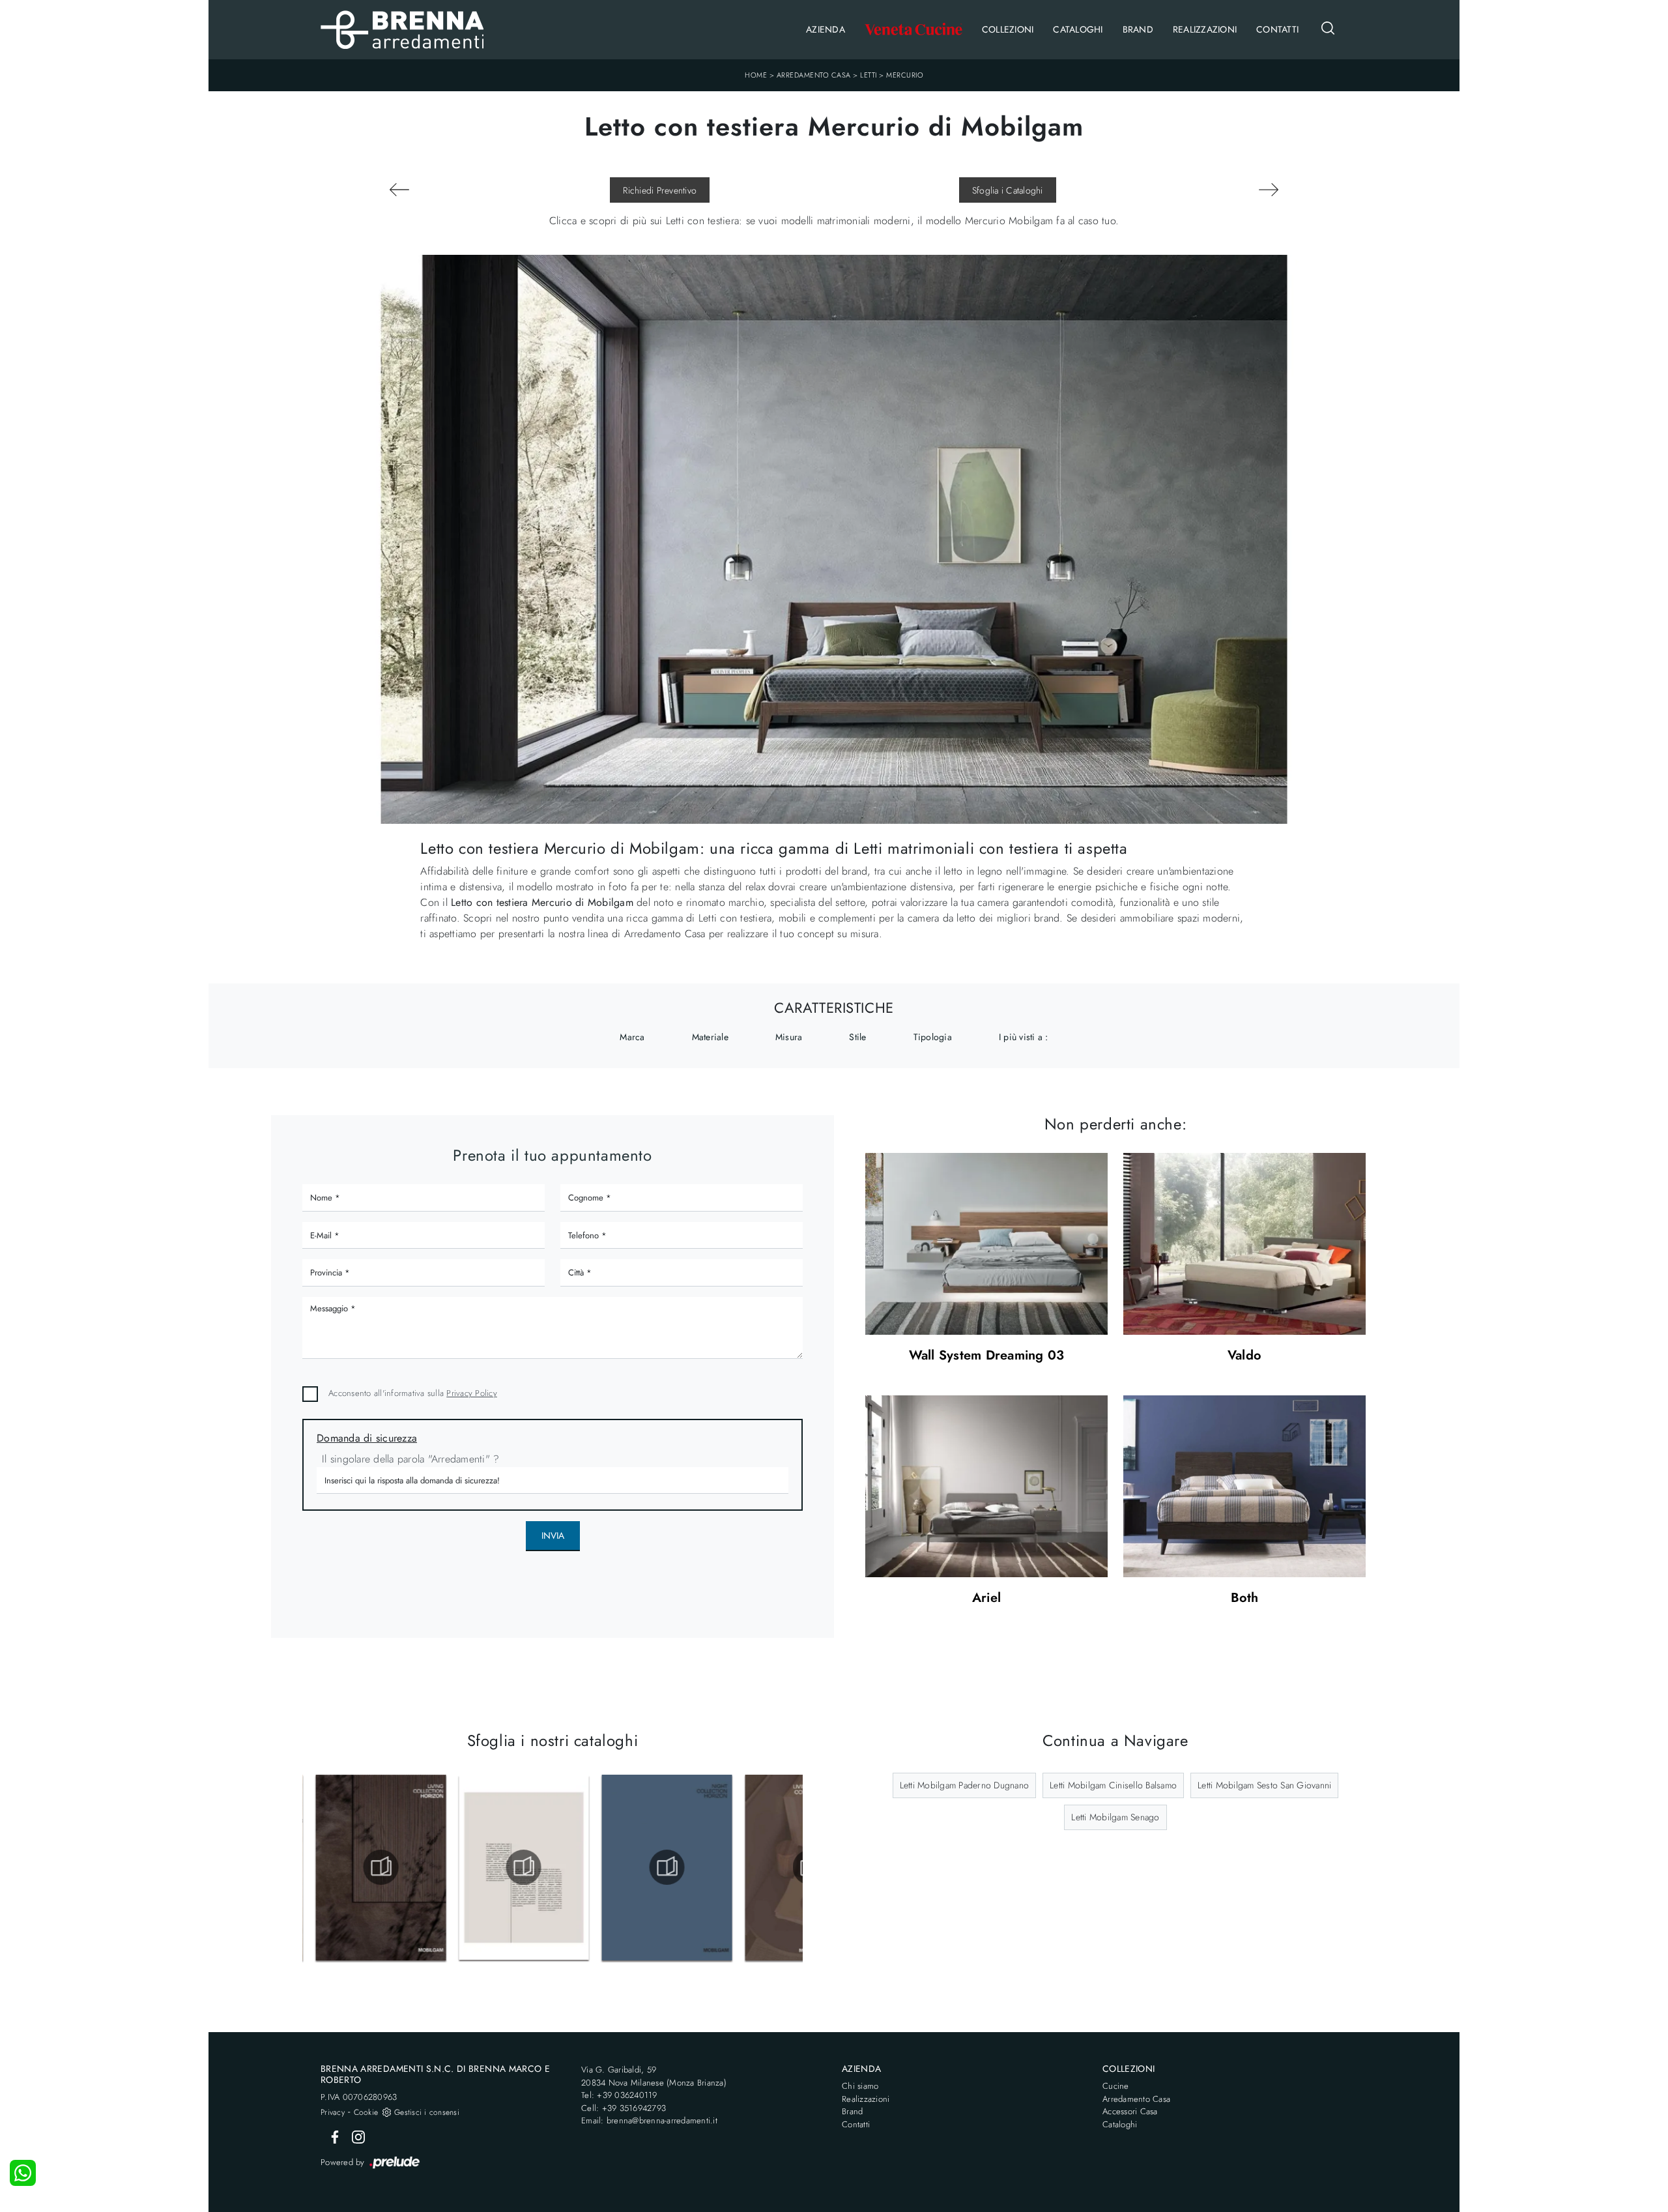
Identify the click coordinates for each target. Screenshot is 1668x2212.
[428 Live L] (400, 190)
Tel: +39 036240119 (619, 2095)
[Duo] (1268, 190)
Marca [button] (632, 1037)
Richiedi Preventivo (660, 190)
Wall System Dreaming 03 (987, 1356)
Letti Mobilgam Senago (1115, 1817)
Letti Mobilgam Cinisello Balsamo (1113, 1785)
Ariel (986, 1598)
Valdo (1244, 1356)
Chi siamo (860, 2086)
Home (756, 75)
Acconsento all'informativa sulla (413, 1393)
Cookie (366, 2112)
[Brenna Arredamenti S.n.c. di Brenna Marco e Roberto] (402, 30)
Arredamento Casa (814, 75)
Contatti (1277, 29)
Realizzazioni (1205, 29)
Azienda (826, 29)
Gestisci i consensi (427, 2112)
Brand (1138, 29)
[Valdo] (1244, 1244)
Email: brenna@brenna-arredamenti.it (649, 2120)
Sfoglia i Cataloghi (1008, 190)
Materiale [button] (710, 1037)
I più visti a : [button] (1024, 1037)
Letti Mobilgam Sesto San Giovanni (1264, 1785)
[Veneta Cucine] (913, 30)
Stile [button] (857, 1037)
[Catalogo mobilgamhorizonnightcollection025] (660, 1867)
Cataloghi (1078, 29)
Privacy (333, 2112)
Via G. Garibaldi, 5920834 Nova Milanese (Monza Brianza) (654, 2076)
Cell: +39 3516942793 (624, 2108)
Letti (869, 75)
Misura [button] (789, 1037)
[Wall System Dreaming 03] (986, 1244)
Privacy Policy (472, 1393)
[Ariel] (986, 1486)
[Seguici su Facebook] (332, 2136)
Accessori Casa (1130, 2111)
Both (1245, 1598)
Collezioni (1008, 29)
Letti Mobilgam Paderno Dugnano (965, 1785)
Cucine (1116, 2086)
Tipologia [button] (933, 1037)
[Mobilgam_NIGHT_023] (517, 1867)
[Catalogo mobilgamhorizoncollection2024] (373, 1867)
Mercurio (905, 75)
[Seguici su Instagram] (354, 2136)
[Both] (1244, 1486)
